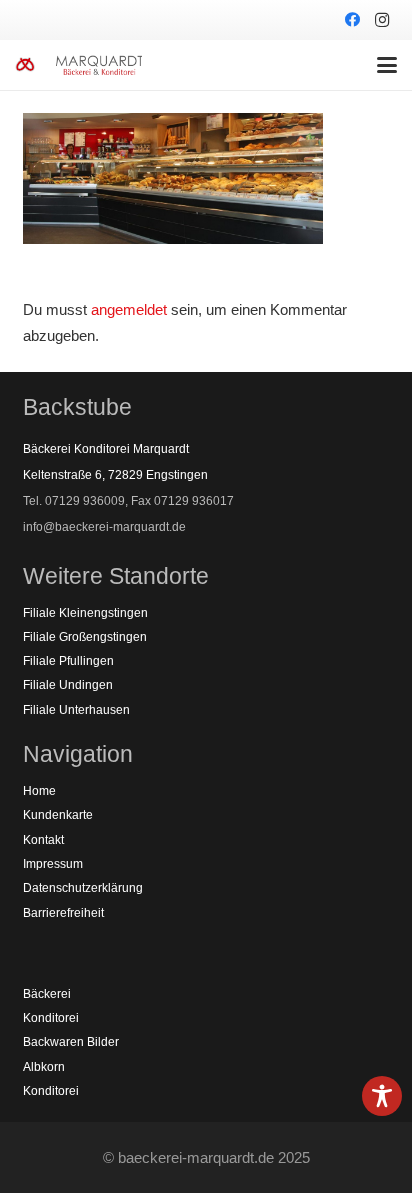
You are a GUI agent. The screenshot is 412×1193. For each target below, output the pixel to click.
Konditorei (51, 1018)
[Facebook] (352, 20)
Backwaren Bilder (71, 1042)
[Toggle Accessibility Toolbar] (382, 1096)
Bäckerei (47, 994)
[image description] (25, 65)
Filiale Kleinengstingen (85, 613)
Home (39, 791)
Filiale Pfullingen (68, 661)
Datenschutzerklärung (83, 888)
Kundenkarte (58, 815)
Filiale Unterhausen (76, 710)
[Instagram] (382, 20)
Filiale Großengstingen (85, 637)
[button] (387, 65)
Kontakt (43, 840)
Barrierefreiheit (63, 913)
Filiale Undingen (68, 685)
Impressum (53, 864)
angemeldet (129, 309)
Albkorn (44, 1067)
